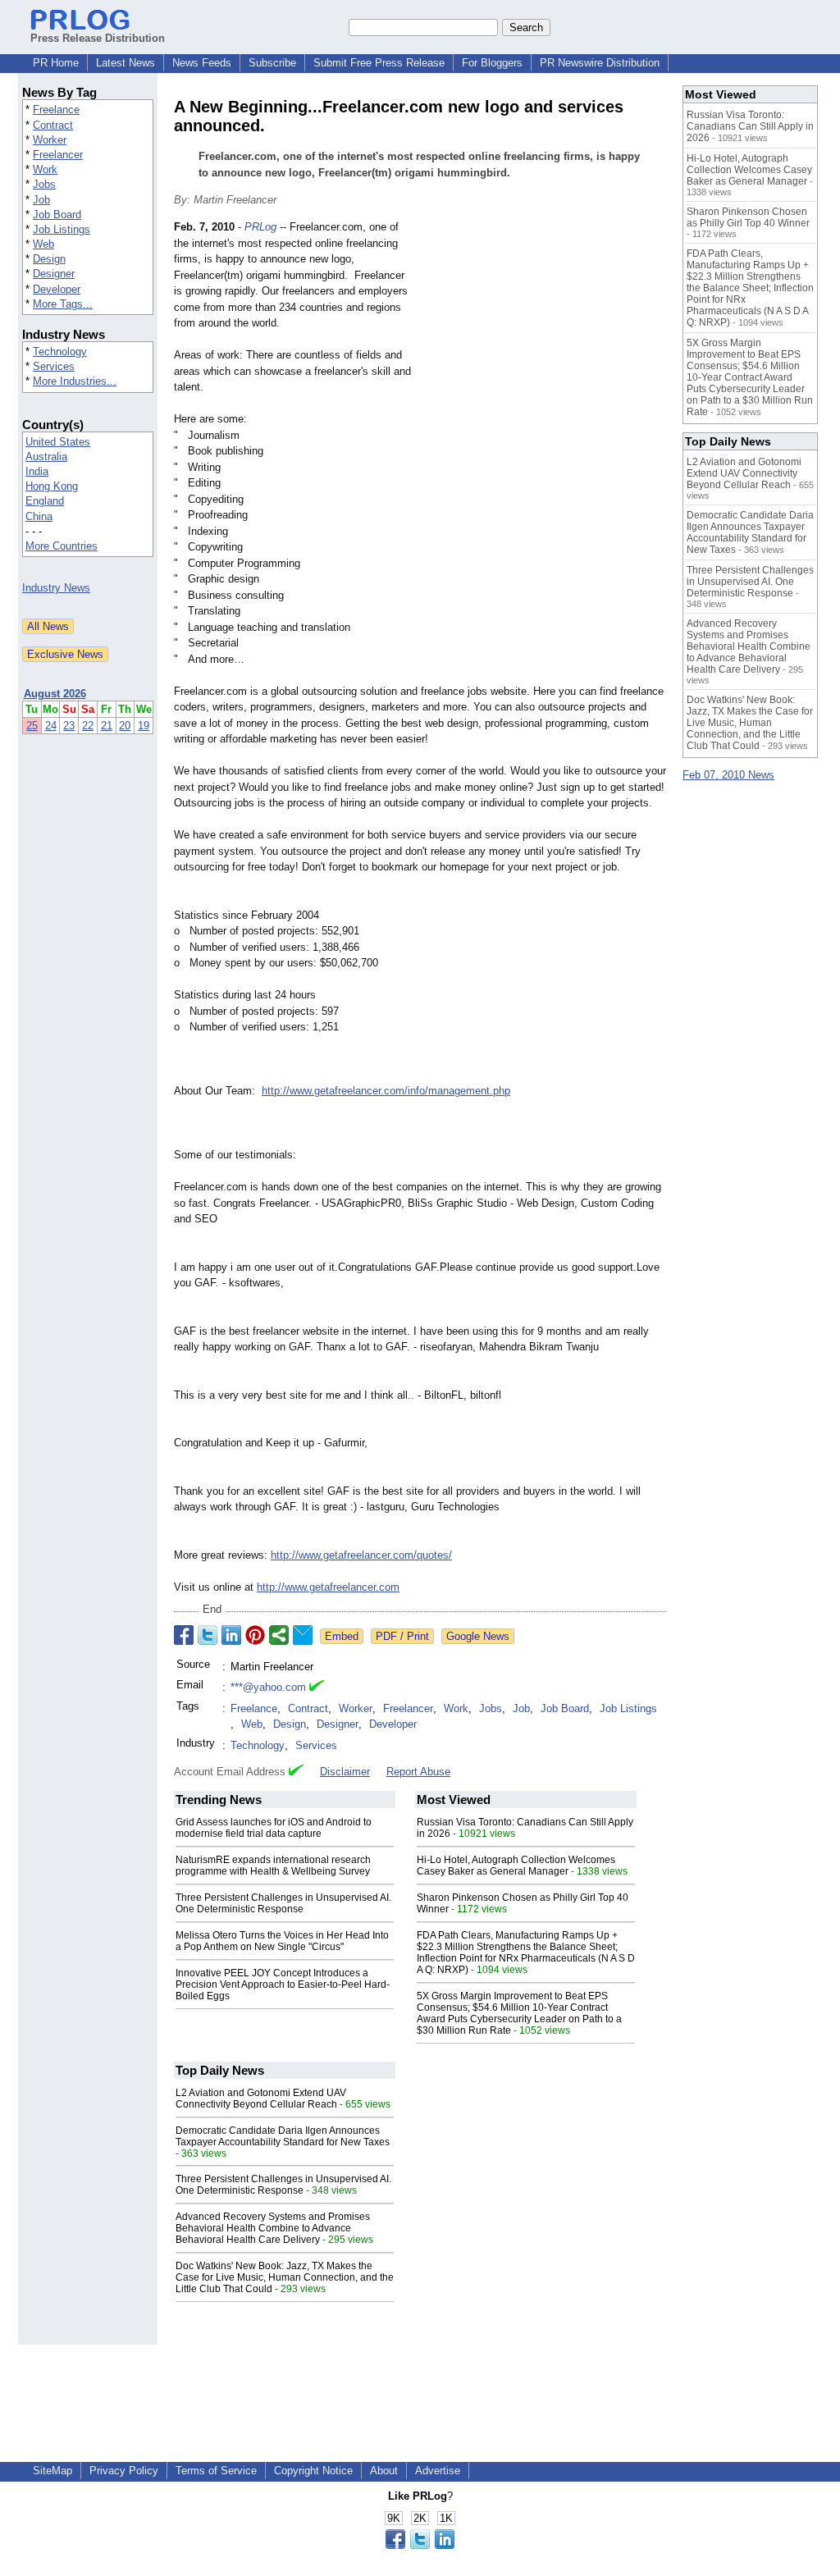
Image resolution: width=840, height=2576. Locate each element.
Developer (57, 289)
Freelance (56, 110)
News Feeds (202, 63)
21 (107, 726)
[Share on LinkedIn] (231, 1635)
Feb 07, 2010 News (728, 775)
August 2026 (55, 694)
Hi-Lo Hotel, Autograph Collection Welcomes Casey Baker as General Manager (516, 1866)
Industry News (56, 588)
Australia (46, 457)
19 (144, 726)
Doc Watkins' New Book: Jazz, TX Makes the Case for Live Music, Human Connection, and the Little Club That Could (285, 2277)
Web (43, 244)
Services (54, 366)
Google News (478, 1636)
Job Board (57, 215)
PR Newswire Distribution (600, 63)
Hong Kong (52, 486)
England (45, 501)
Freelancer (58, 155)
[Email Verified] (317, 1688)
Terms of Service (216, 2471)
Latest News (126, 63)
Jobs (44, 184)
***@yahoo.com (268, 1687)
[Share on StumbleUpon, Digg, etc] (279, 1635)
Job (41, 200)
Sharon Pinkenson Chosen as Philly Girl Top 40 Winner (748, 217)
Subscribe (272, 63)
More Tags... (63, 304)
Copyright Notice (313, 2471)
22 (88, 726)
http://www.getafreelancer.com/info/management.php (386, 1091)
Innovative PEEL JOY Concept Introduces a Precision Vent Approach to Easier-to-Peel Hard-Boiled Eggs (283, 1985)
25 (32, 726)
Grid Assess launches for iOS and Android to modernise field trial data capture (274, 1828)
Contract (53, 125)
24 (51, 726)
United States (58, 442)
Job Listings (62, 229)
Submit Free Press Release (379, 63)
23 (69, 726)
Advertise (438, 2471)
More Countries (62, 546)
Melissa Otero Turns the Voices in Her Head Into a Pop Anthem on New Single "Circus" (282, 1941)
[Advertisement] (543, 340)
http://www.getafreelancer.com (328, 1587)
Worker (50, 140)
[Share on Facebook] (184, 1635)
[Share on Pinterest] (255, 1635)
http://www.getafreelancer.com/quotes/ (361, 1555)
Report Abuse (418, 1772)
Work (45, 169)
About (384, 2471)
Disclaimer (345, 1772)
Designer (54, 274)
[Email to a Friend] (303, 1635)
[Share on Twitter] (208, 1635)
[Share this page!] (420, 2545)
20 (125, 726)
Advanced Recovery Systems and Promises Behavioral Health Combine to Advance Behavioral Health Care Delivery (273, 2228)
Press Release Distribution (98, 38)
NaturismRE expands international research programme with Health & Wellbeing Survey (273, 1866)
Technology (60, 352)
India (37, 471)
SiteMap (52, 2471)
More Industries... (75, 381)
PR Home (56, 63)
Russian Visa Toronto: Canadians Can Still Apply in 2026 (750, 126)
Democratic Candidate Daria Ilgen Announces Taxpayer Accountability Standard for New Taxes (283, 2136)
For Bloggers (492, 63)
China (39, 516)
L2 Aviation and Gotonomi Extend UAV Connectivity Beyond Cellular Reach (261, 2099)
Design (49, 259)
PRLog (260, 227)
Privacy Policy (124, 2471)
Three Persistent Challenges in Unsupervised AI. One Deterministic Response (283, 1903)
